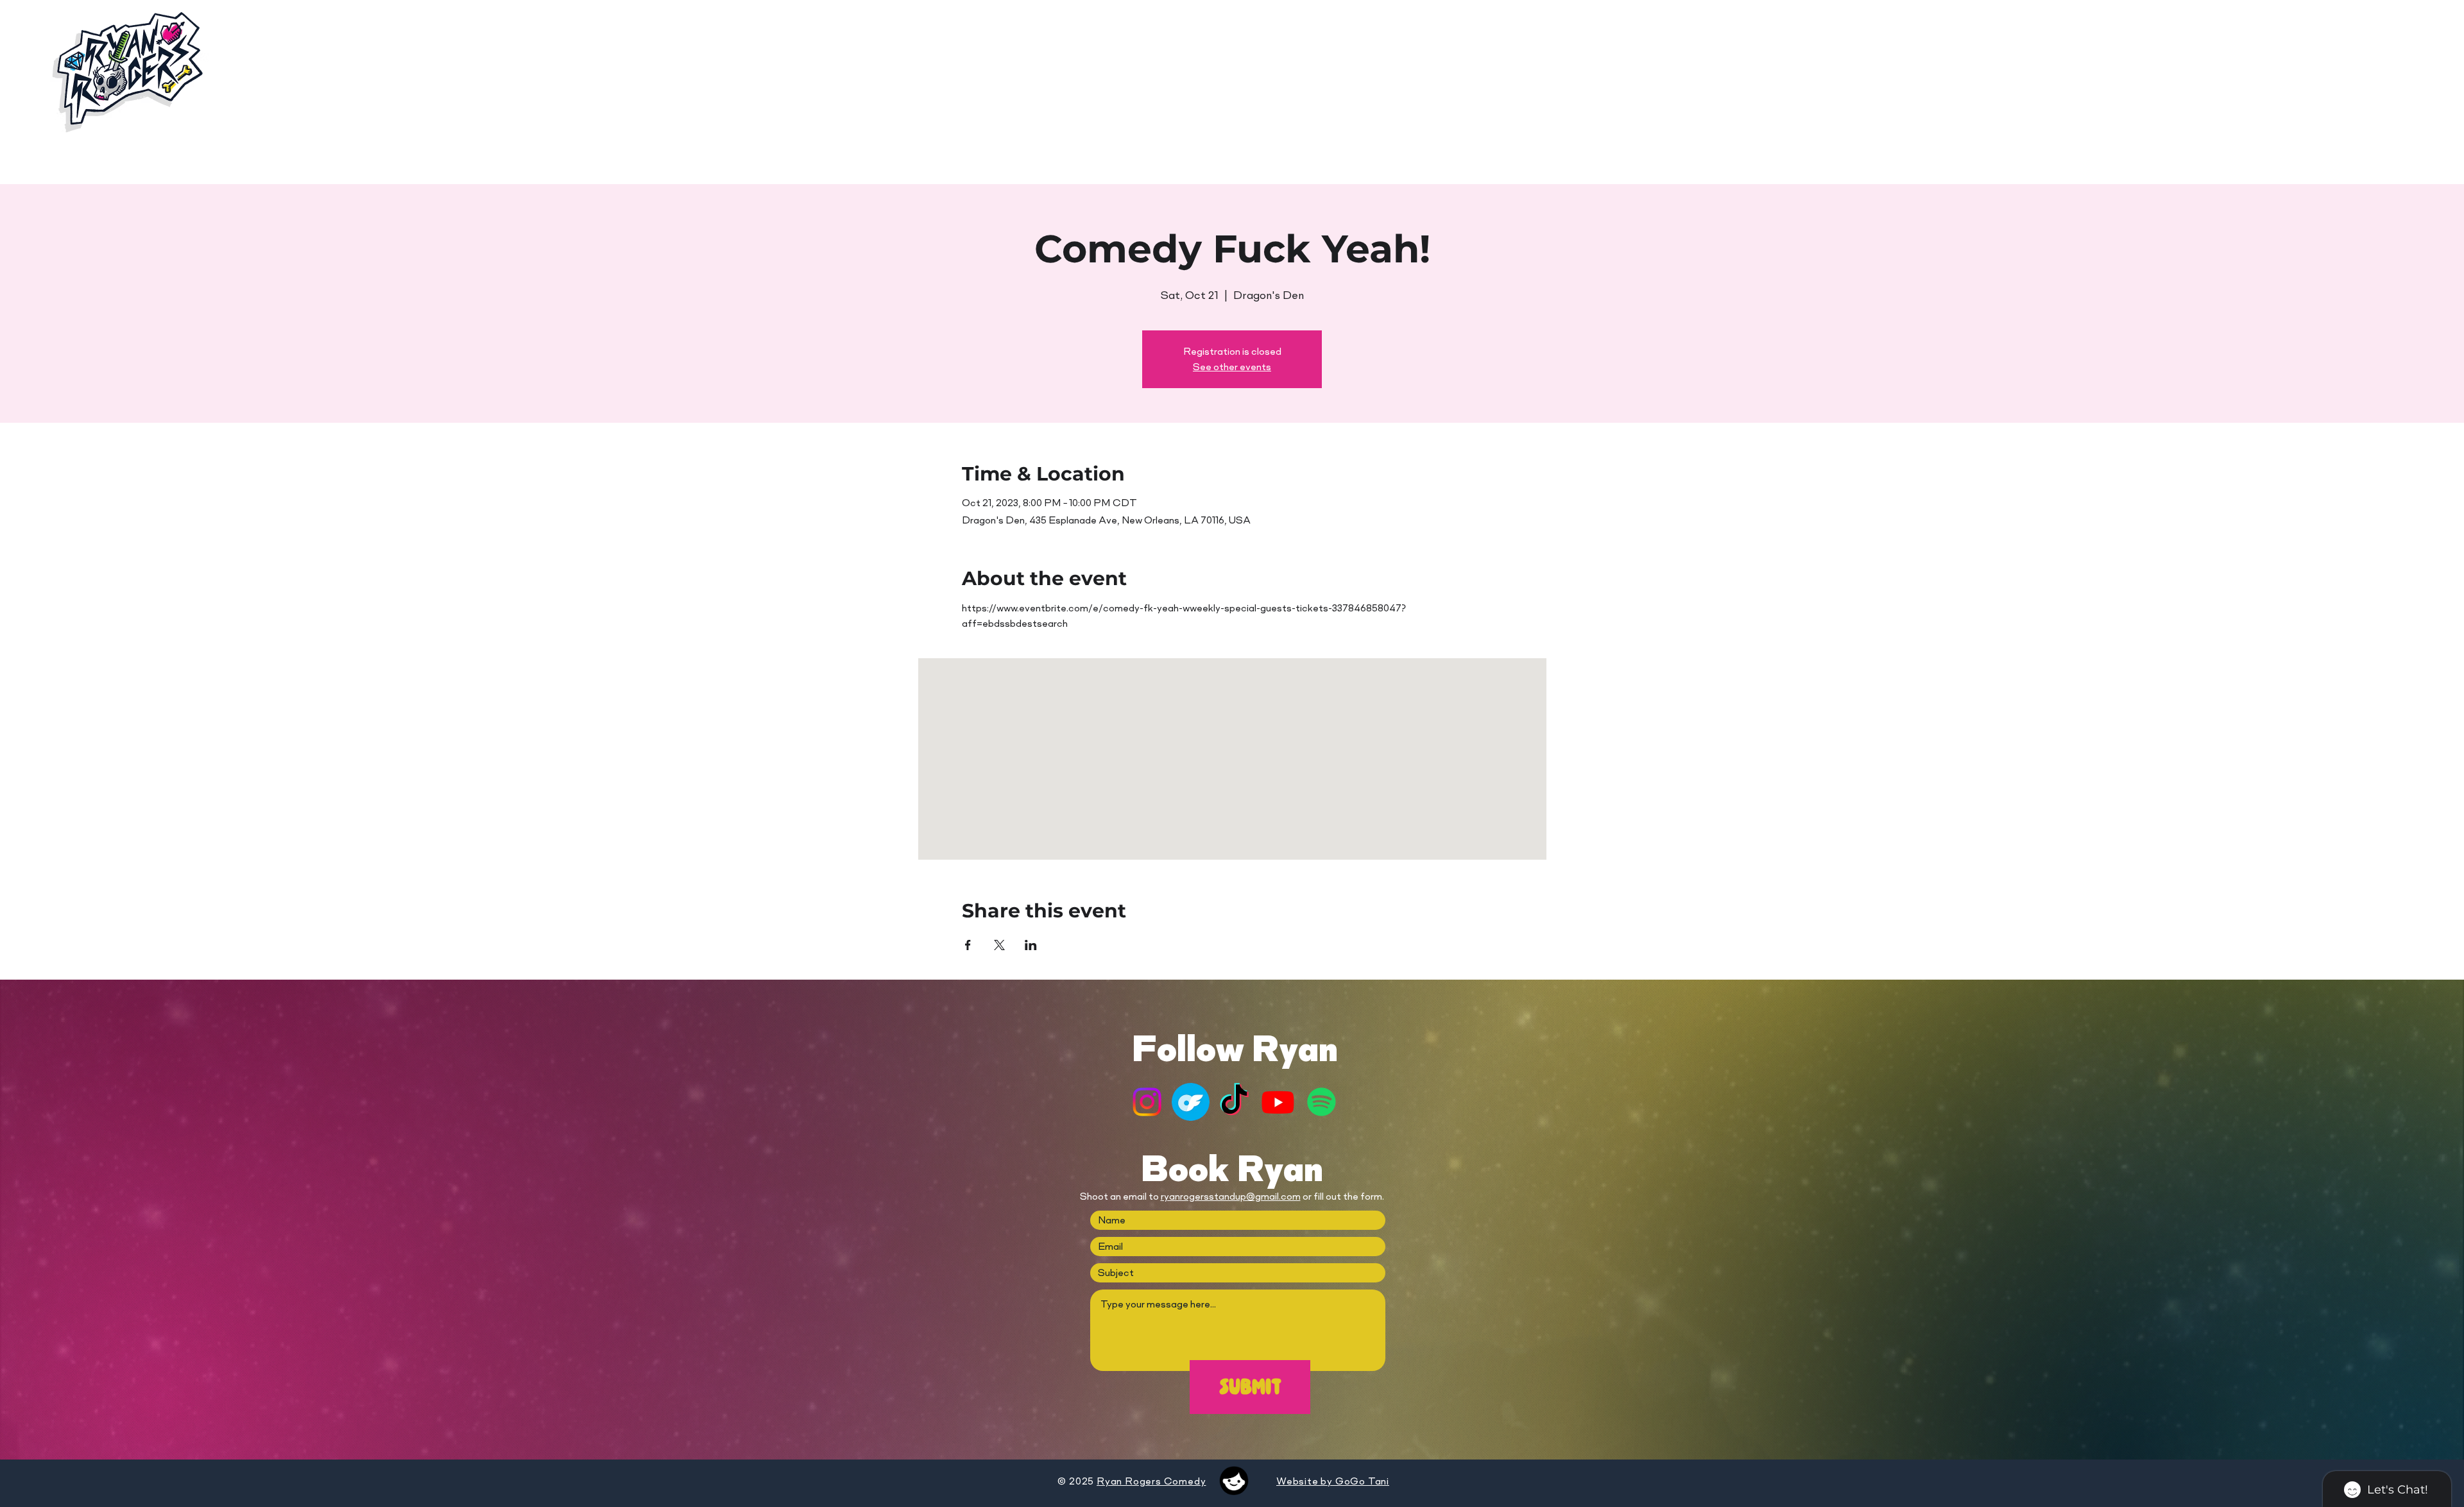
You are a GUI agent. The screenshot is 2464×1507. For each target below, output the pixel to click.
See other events (1232, 367)
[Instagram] (1147, 1102)
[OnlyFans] (1191, 1102)
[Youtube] (1278, 1102)
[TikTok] (1234, 1102)
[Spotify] (1322, 1102)
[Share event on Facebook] (968, 945)
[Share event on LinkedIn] (1031, 945)
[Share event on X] (999, 945)
